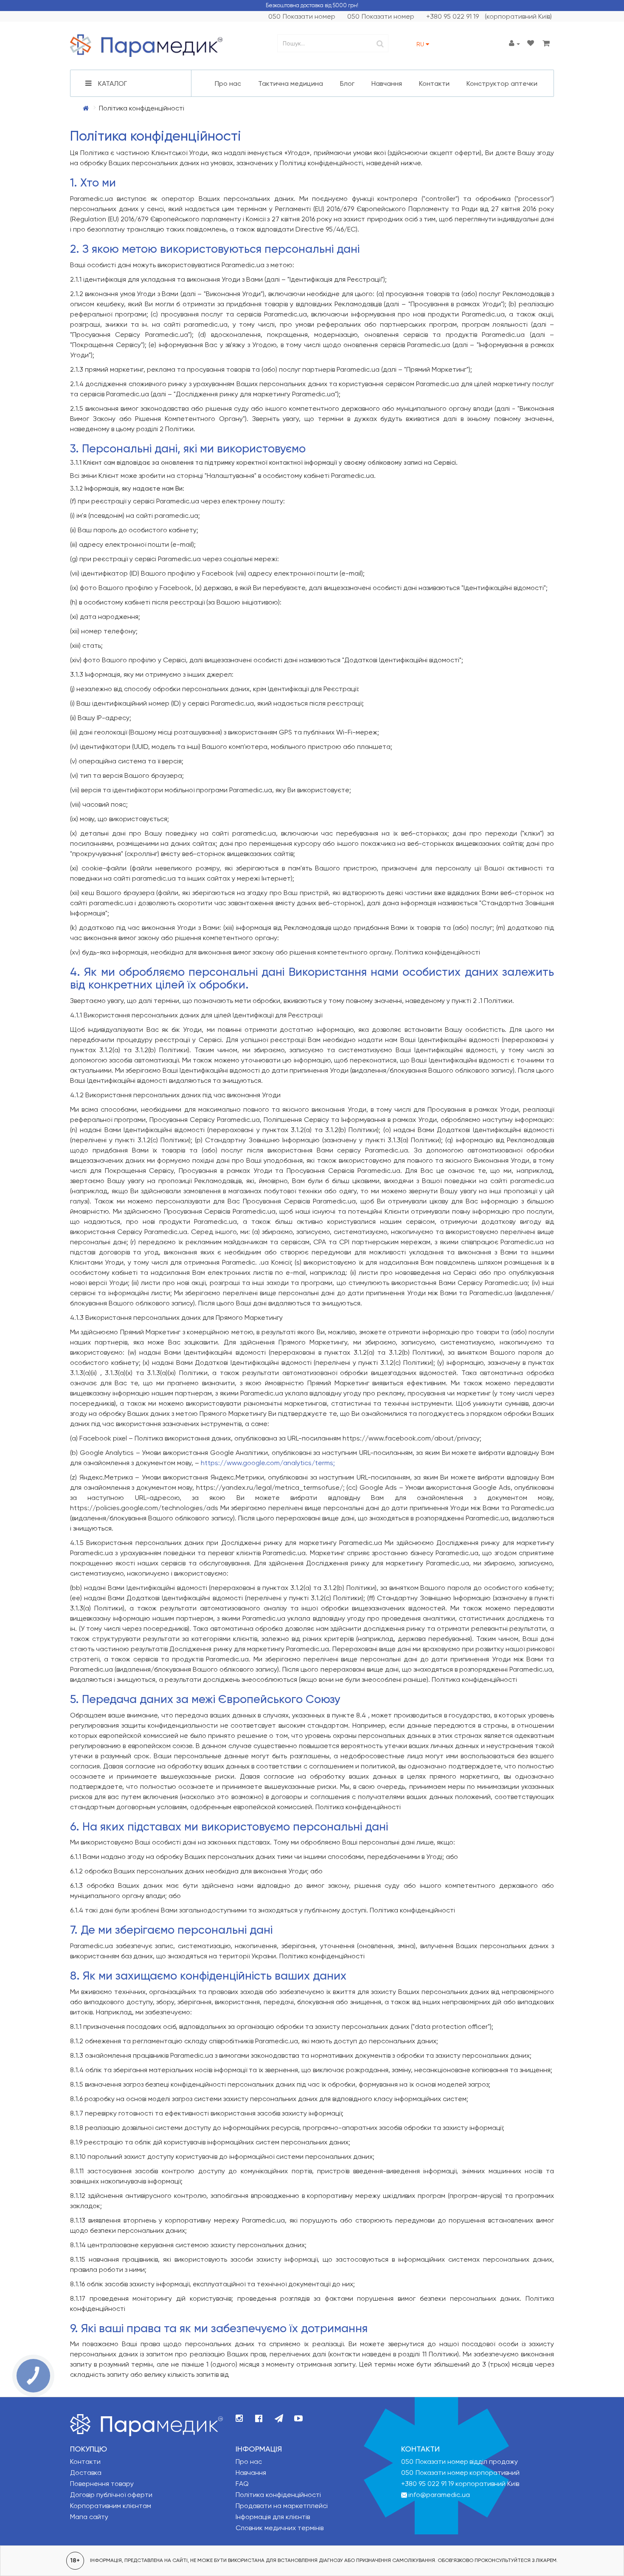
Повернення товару (102, 2484)
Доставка (86, 2473)
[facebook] (259, 2419)
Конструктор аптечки (502, 83)
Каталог (112, 83)
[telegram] (279, 2419)
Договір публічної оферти (111, 2495)
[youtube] (298, 2419)
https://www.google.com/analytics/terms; (268, 1463)
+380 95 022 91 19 (428, 2484)
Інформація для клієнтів (273, 2517)
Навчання (387, 83)
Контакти (434, 83)
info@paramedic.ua (439, 2495)
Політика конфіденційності (278, 2495)
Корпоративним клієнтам (111, 2506)
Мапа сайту (89, 2517)
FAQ (242, 2484)
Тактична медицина (291, 83)
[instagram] (239, 2419)
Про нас (228, 83)
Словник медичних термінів (280, 2528)
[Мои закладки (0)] (531, 44)
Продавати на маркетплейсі (282, 2506)
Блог (347, 83)
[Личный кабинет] (514, 44)
